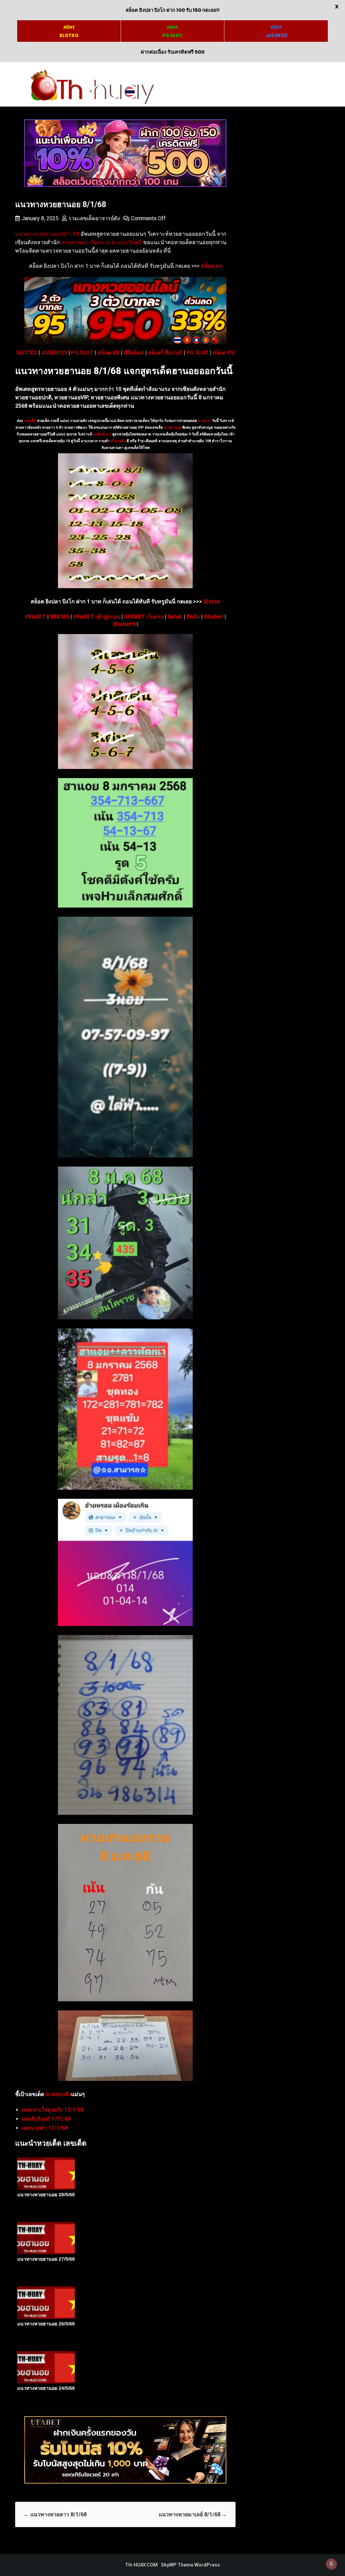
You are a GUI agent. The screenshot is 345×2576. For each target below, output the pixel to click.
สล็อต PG (224, 353)
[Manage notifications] (331, 2564)
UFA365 (59, 617)
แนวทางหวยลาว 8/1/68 (55, 2514)
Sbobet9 (124, 624)
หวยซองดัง (58, 2094)
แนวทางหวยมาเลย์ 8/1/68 (193, 2514)
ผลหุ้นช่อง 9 (102, 434)
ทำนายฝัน (118, 441)
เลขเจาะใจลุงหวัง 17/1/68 (53, 2110)
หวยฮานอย (173, 427)
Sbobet (213, 617)
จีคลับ (193, 617)
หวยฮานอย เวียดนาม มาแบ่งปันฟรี (102, 242)
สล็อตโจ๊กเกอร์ (165, 353)
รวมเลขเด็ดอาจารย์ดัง (94, 218)
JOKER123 (54, 353)
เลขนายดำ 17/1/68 (45, 2128)
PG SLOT (82, 353)
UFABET (35, 617)
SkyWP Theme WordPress (191, 2565)
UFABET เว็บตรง (144, 617)
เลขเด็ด (30, 421)
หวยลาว (205, 421)
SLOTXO (27, 353)
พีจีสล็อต (134, 353)
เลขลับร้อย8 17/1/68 (46, 2119)
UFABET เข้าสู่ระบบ (97, 617)
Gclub (175, 617)
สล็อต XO (108, 353)
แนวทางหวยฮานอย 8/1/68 (47, 234)
